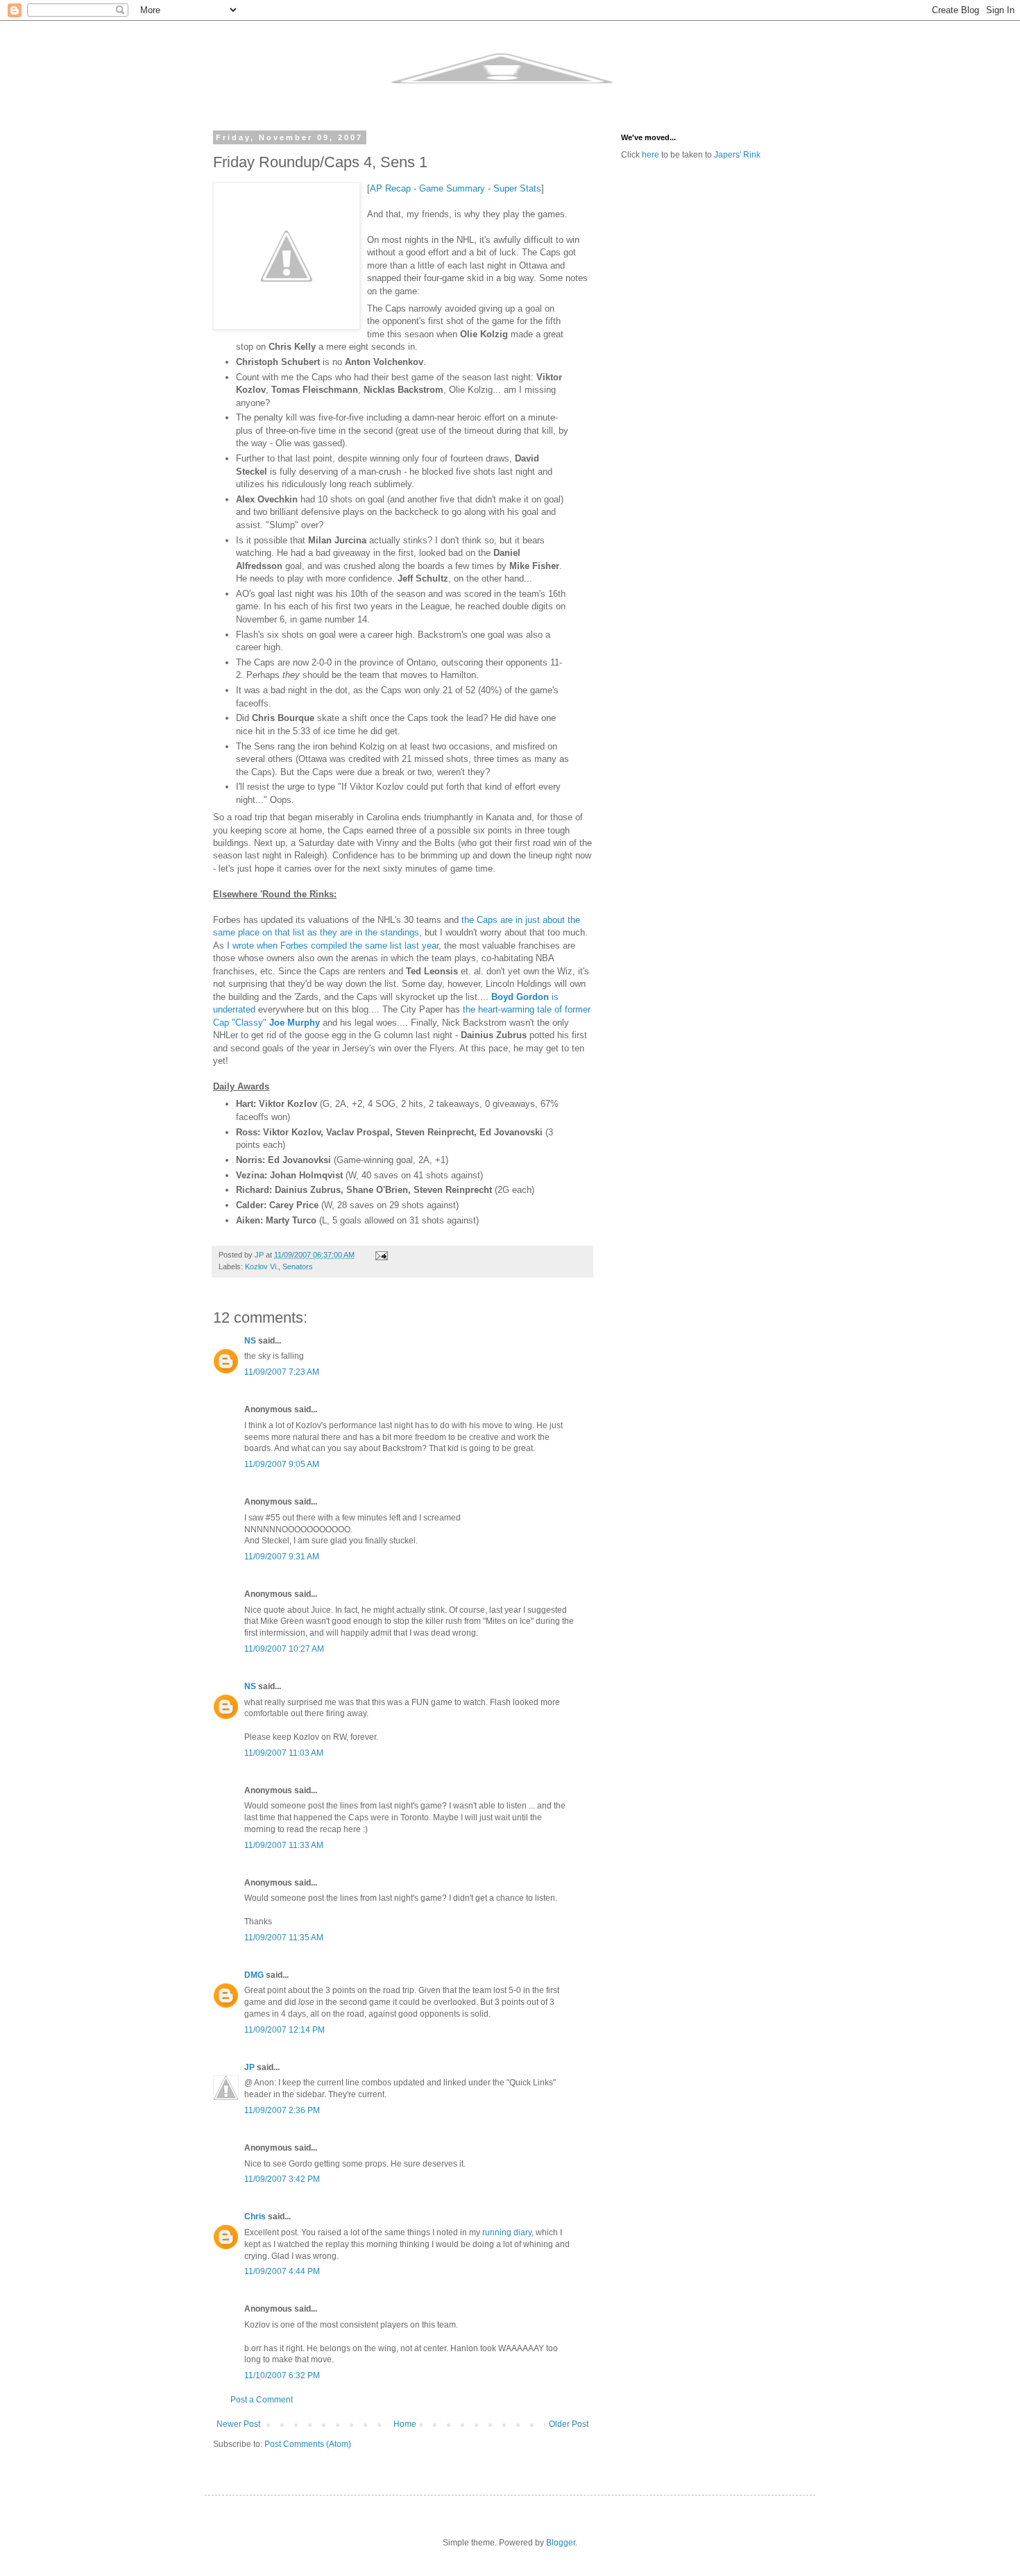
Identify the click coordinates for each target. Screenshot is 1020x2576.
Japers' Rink (737, 155)
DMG (254, 1975)
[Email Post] (381, 1255)
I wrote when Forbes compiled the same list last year (333, 946)
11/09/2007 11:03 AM (284, 1753)
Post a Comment (262, 2400)
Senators (298, 1266)
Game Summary (452, 188)
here (651, 155)
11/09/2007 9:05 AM (282, 1464)
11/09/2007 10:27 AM (284, 1649)
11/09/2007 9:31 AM (282, 1557)
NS (250, 1341)
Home (405, 2424)
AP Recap (390, 188)
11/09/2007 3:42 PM (282, 2179)
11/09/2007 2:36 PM (282, 2110)
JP (249, 2067)
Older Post (569, 2424)
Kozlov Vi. (262, 1266)
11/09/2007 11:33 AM (284, 1845)
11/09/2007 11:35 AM (284, 1938)
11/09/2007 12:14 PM (284, 2030)
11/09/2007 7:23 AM (282, 1372)
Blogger (561, 2543)
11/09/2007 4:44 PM (282, 2271)
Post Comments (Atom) (308, 2444)
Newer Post (238, 2424)
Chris (255, 2217)
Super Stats (517, 188)
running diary (507, 2232)
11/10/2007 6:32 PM (282, 2375)
